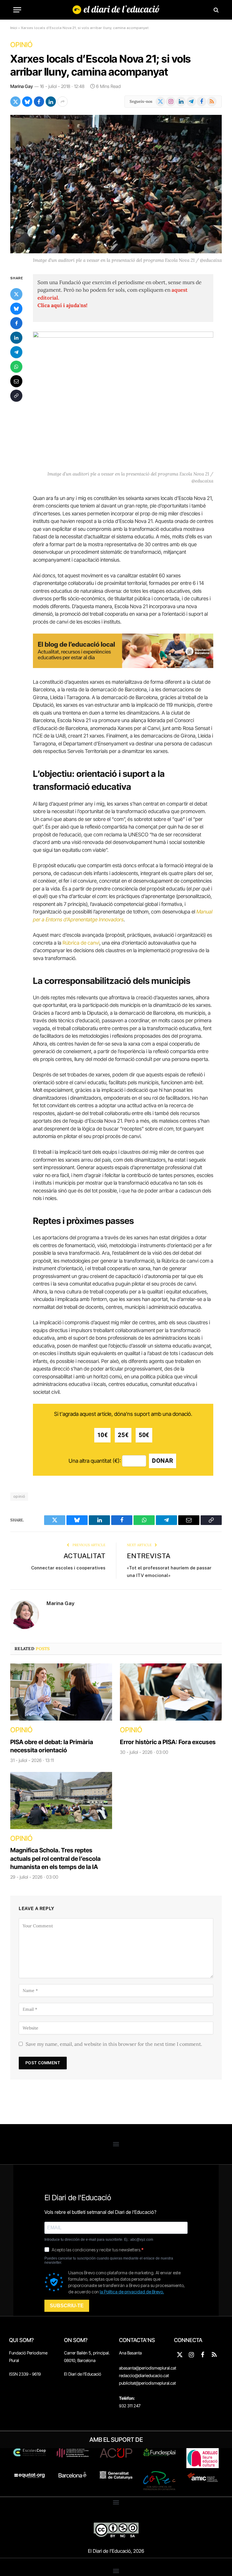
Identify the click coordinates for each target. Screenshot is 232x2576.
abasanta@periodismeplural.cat (148, 2368)
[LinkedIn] (16, 338)
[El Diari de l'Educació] (116, 10)
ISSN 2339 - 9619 (25, 2374)
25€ (123, 1435)
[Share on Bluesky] (27, 102)
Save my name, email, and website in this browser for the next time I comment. (114, 2044)
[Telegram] (16, 352)
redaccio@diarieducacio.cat (144, 2375)
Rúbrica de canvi (81, 943)
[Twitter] (16, 294)
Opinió (21, 45)
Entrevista (149, 1556)
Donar (163, 1461)
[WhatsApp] (16, 367)
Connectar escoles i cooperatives (68, 1568)
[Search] (216, 10)
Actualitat (84, 1556)
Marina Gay (22, 86)
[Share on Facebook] (39, 102)
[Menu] (17, 10)
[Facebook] (16, 323)
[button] (116, 2144)
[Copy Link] (16, 396)
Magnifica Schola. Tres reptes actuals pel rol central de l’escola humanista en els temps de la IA (55, 1858)
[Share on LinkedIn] (51, 102)
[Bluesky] (16, 309)
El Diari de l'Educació (83, 2374)
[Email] (16, 381)
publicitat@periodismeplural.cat (147, 2383)
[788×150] (123, 666)
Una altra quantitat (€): (95, 1461)
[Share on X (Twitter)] (15, 102)
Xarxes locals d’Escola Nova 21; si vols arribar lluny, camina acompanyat (101, 65)
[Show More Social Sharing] (63, 102)
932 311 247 (130, 2406)
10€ (103, 1435)
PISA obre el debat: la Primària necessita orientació (52, 1746)
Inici (14, 28)
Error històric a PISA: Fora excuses (168, 1742)
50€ (144, 1435)
